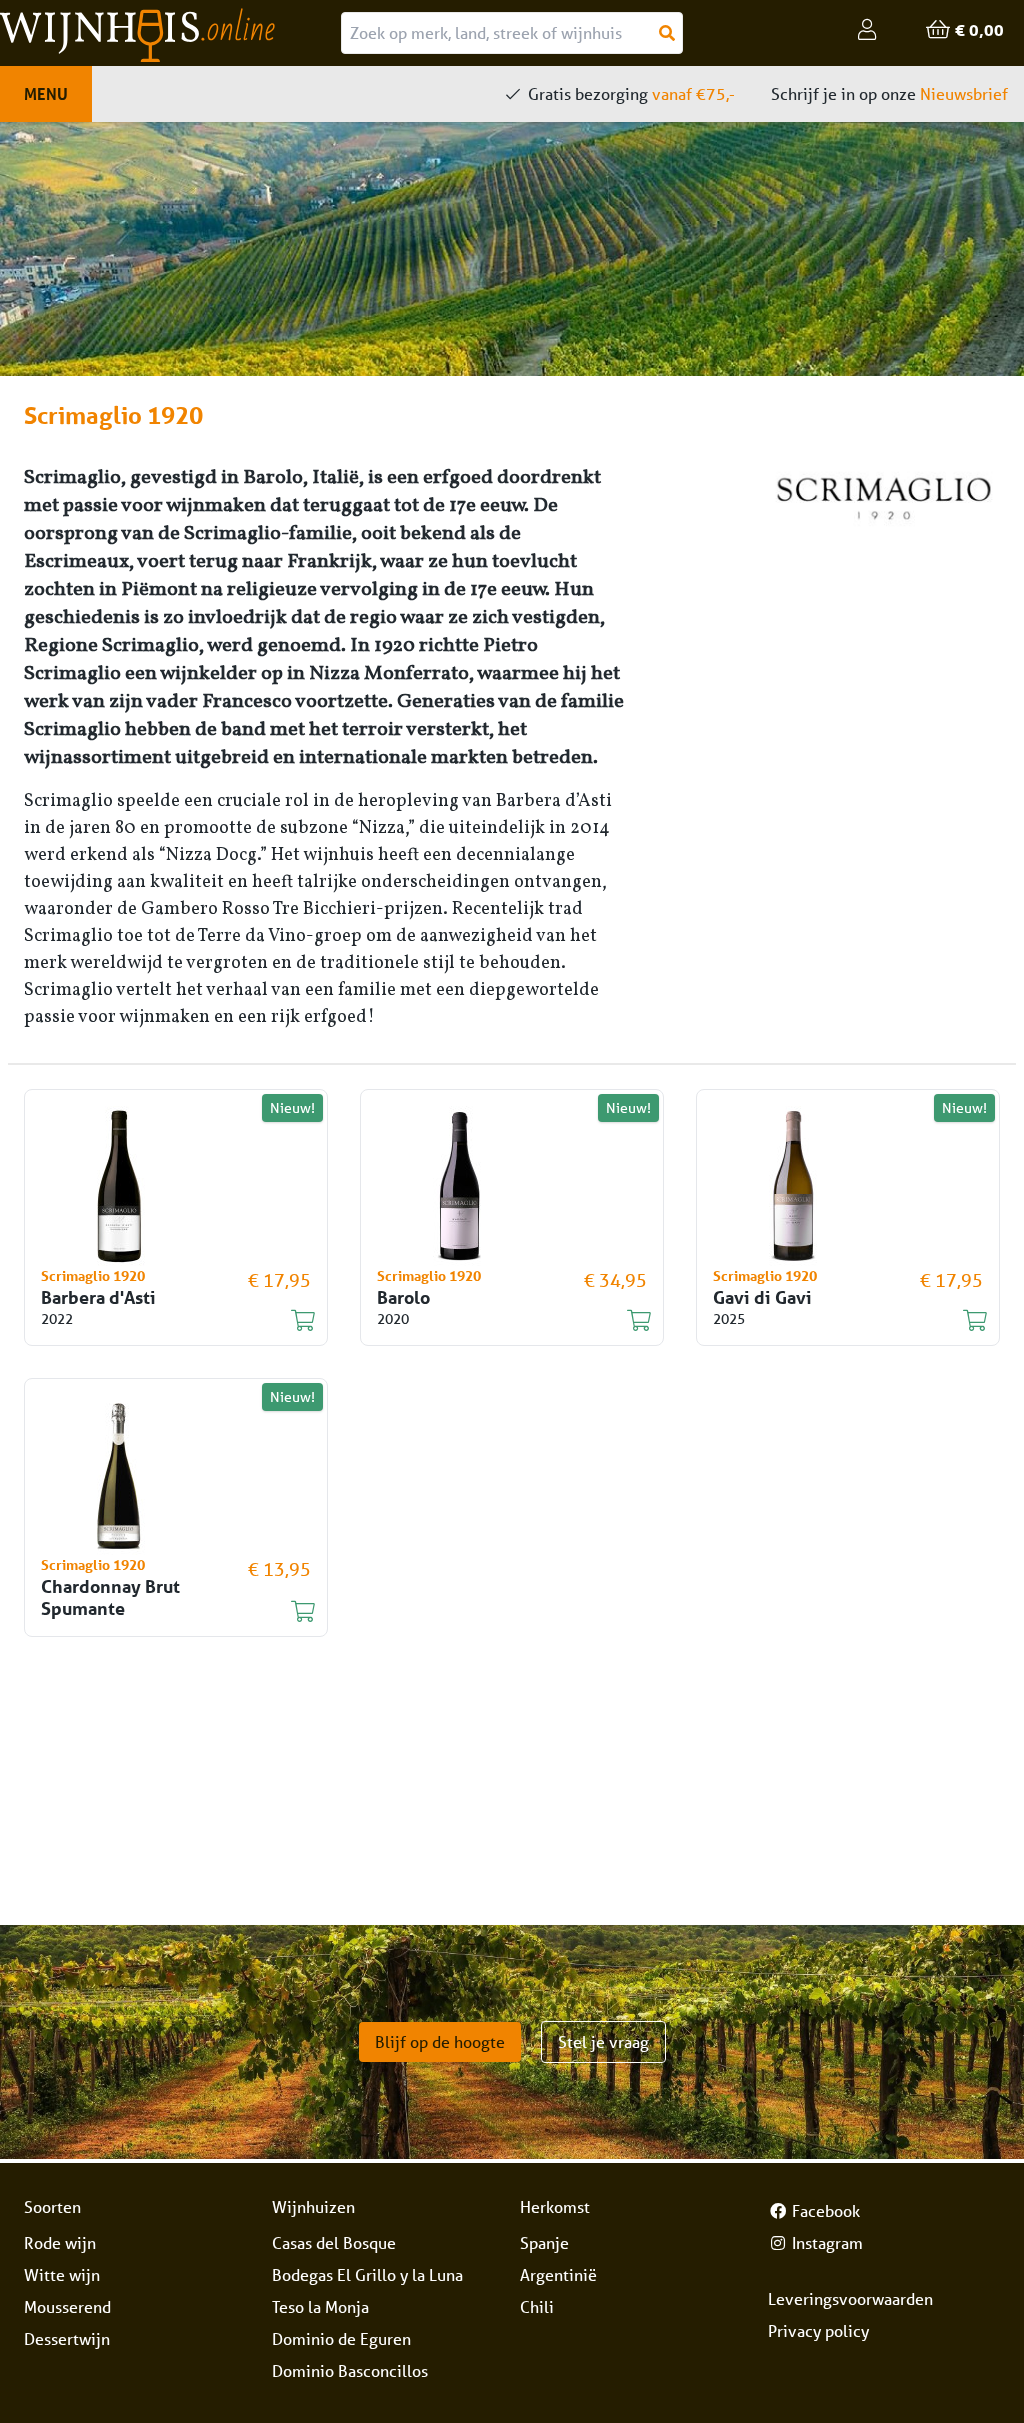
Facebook (824, 2210)
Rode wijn (60, 2242)
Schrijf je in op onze (889, 93)
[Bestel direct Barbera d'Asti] (164, 1321)
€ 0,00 (977, 29)
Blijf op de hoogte (440, 2041)
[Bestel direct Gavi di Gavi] (836, 1321)
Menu (46, 93)
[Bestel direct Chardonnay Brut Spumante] (164, 1612)
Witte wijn (62, 2274)
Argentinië (558, 2274)
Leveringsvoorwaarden (850, 2298)
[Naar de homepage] (170, 35)
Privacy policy (818, 2330)
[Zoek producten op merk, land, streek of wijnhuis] (667, 33)
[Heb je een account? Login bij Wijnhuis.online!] (867, 30)
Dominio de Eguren (341, 2338)
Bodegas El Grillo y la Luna (367, 2274)
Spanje (544, 2242)
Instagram (825, 2242)
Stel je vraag (603, 2041)
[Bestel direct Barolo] (500, 1321)
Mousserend (67, 2306)
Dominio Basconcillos (350, 2370)
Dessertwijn (67, 2338)
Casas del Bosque (334, 2242)
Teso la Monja (320, 2306)
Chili (537, 2306)
